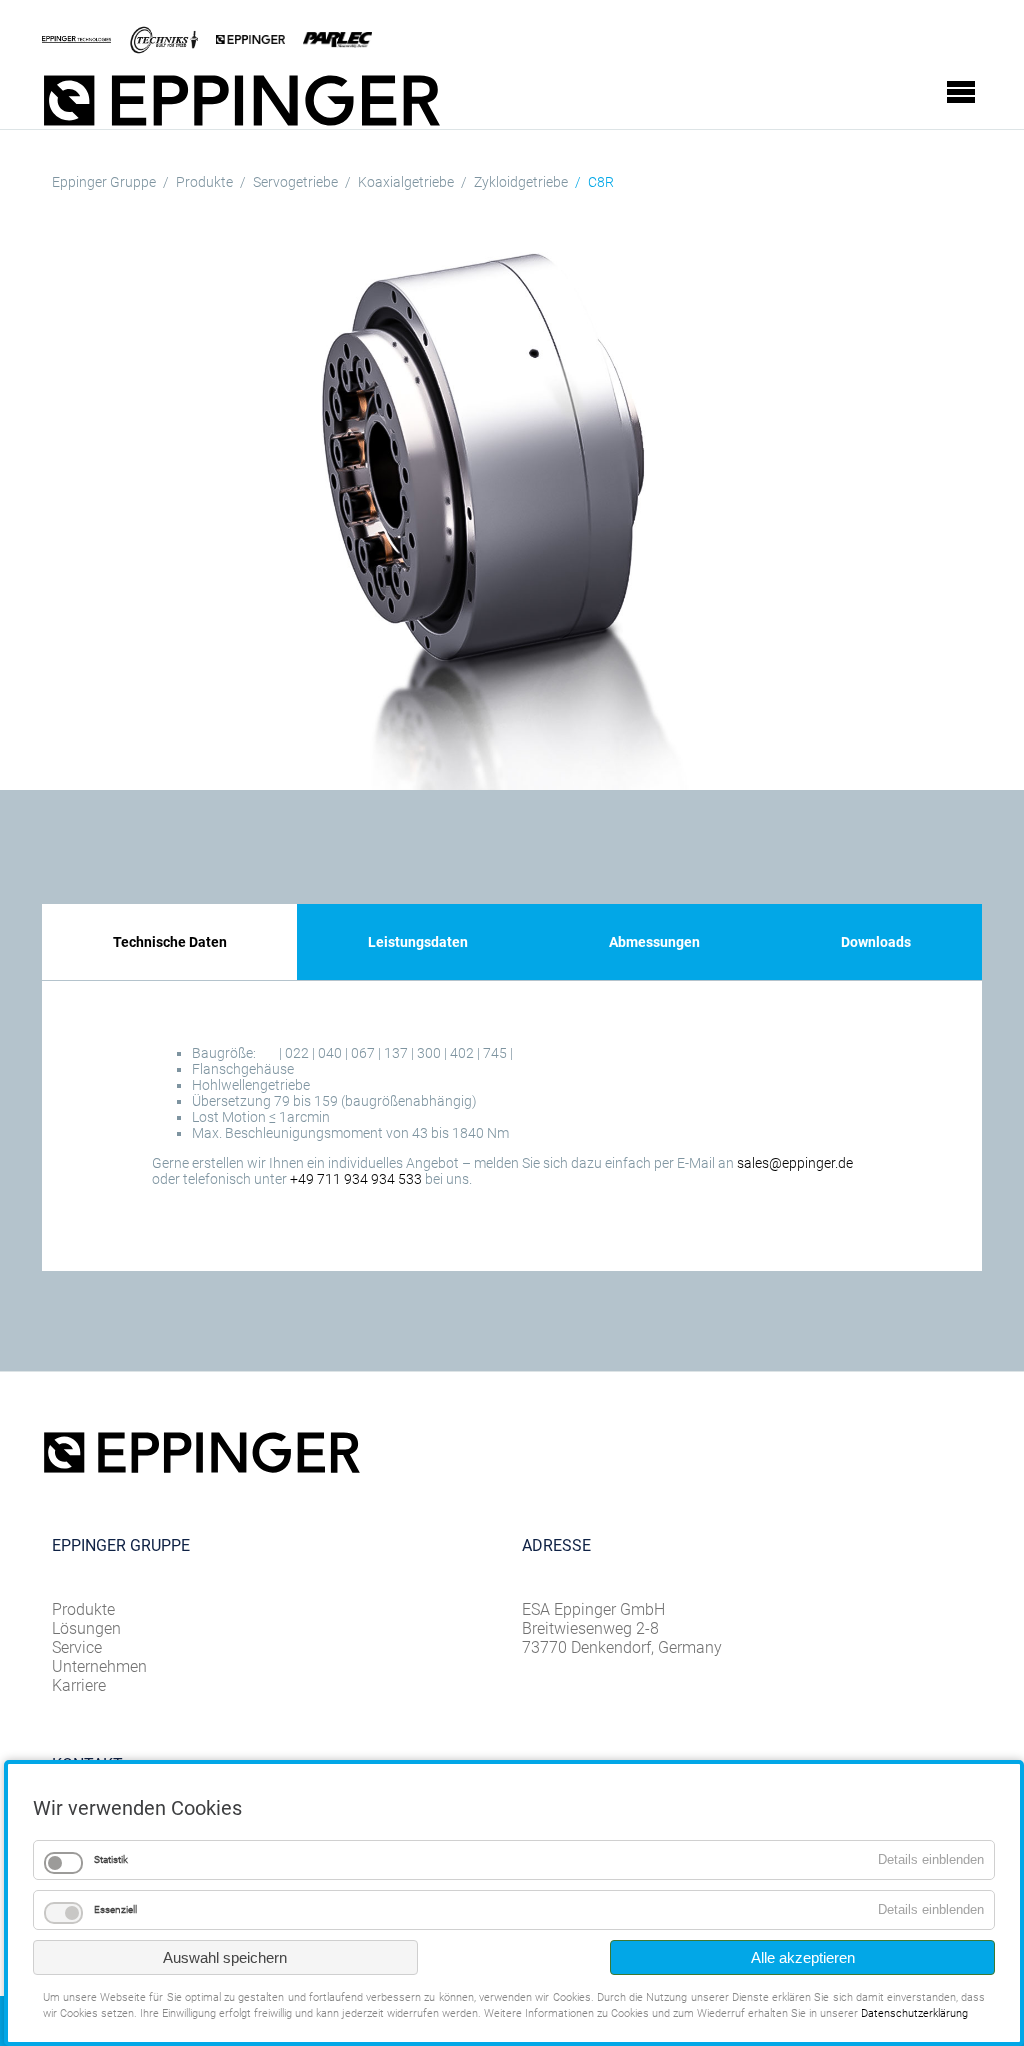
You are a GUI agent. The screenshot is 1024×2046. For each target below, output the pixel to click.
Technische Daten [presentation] (170, 942)
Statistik (111, 1859)
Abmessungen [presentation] (654, 942)
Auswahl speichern (225, 1957)
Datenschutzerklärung (914, 2013)
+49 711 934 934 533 (356, 1179)
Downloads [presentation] (876, 942)
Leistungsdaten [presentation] (418, 942)
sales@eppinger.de (795, 1163)
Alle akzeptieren (803, 1957)
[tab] (169, 942)
